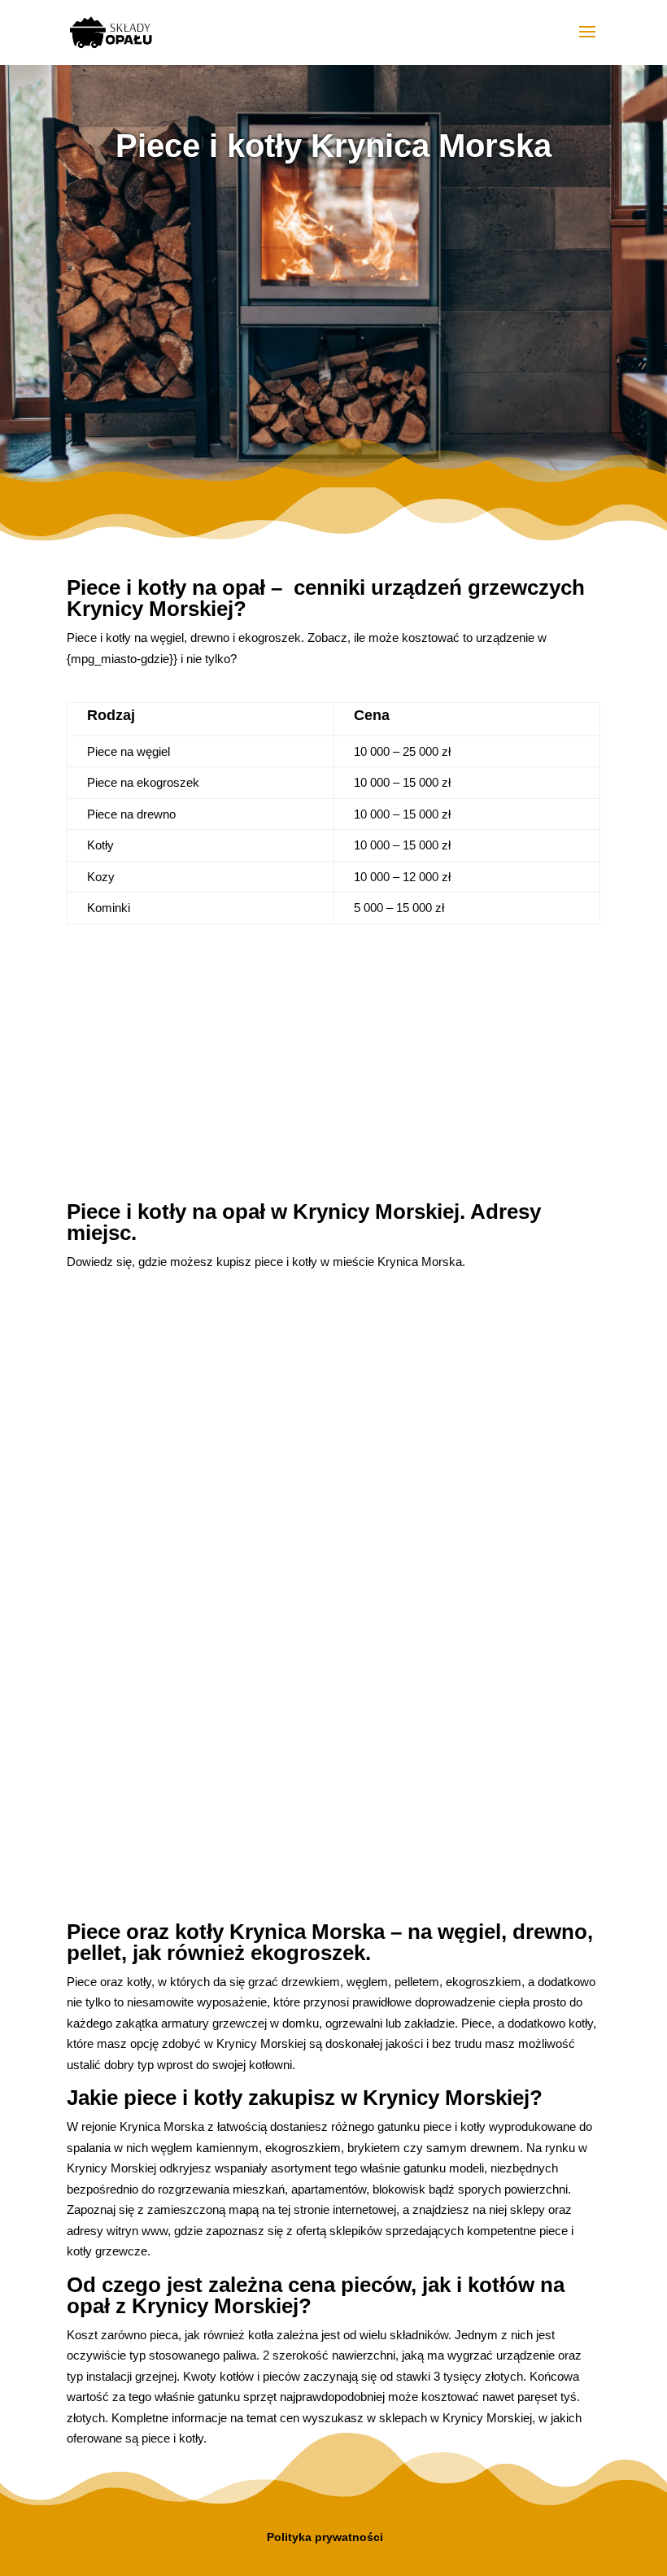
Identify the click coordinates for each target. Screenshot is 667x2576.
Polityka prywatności (325, 2537)
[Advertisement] (333, 308)
